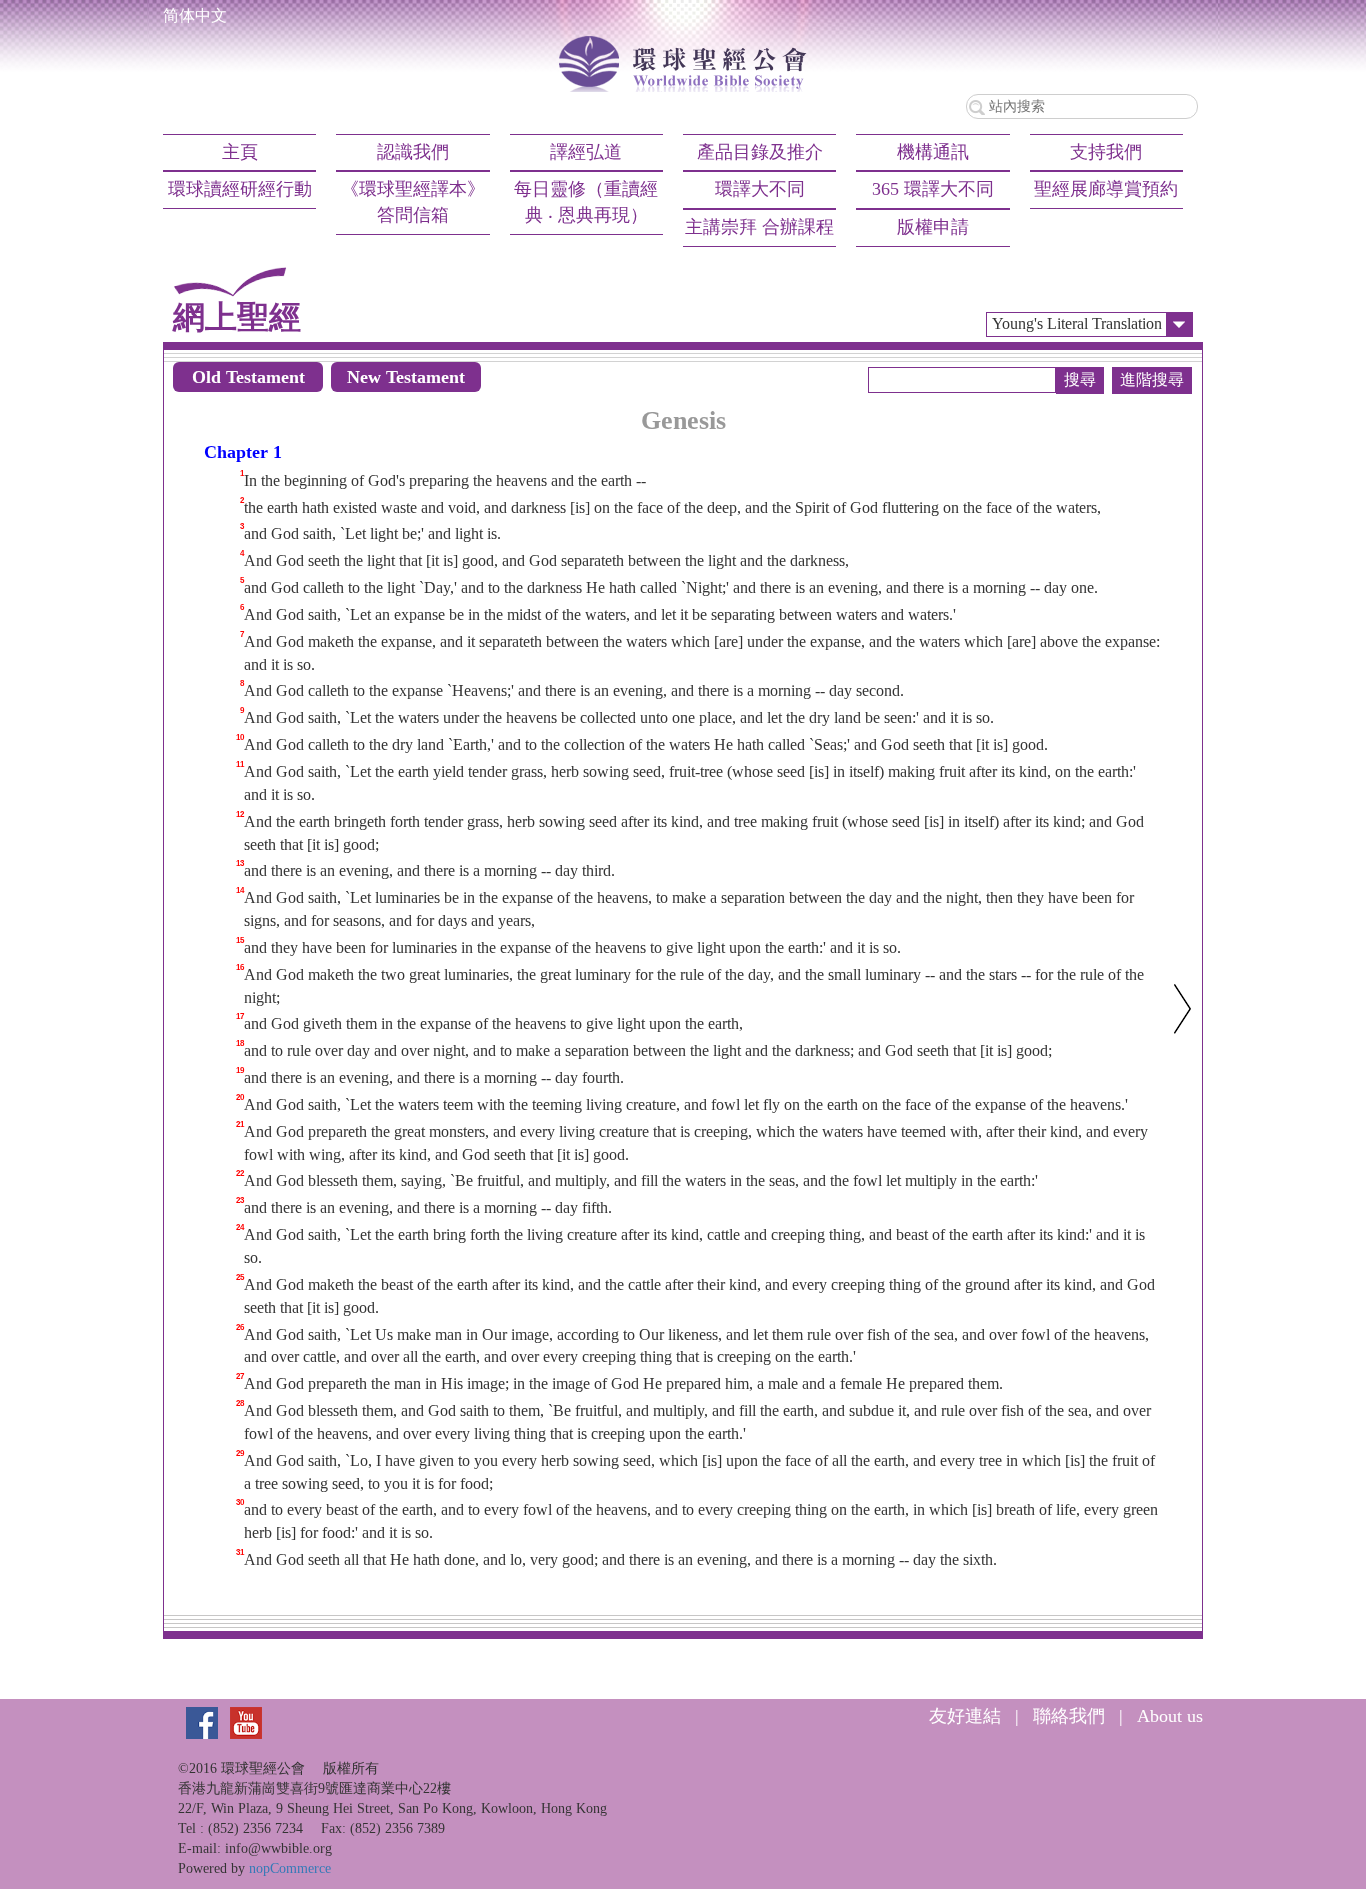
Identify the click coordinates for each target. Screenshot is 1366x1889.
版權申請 (933, 227)
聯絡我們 (1069, 1716)
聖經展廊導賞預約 (1106, 189)
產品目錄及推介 (760, 152)
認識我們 (413, 152)
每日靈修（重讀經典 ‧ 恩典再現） (586, 202)
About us (1170, 1716)
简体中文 (195, 15)
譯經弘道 (586, 152)
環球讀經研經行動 (240, 189)
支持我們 (1106, 152)
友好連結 (965, 1716)
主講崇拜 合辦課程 (759, 227)
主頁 (240, 152)
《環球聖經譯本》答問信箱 (413, 202)
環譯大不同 (760, 189)
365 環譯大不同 (933, 189)
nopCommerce (290, 1868)
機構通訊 (933, 152)
